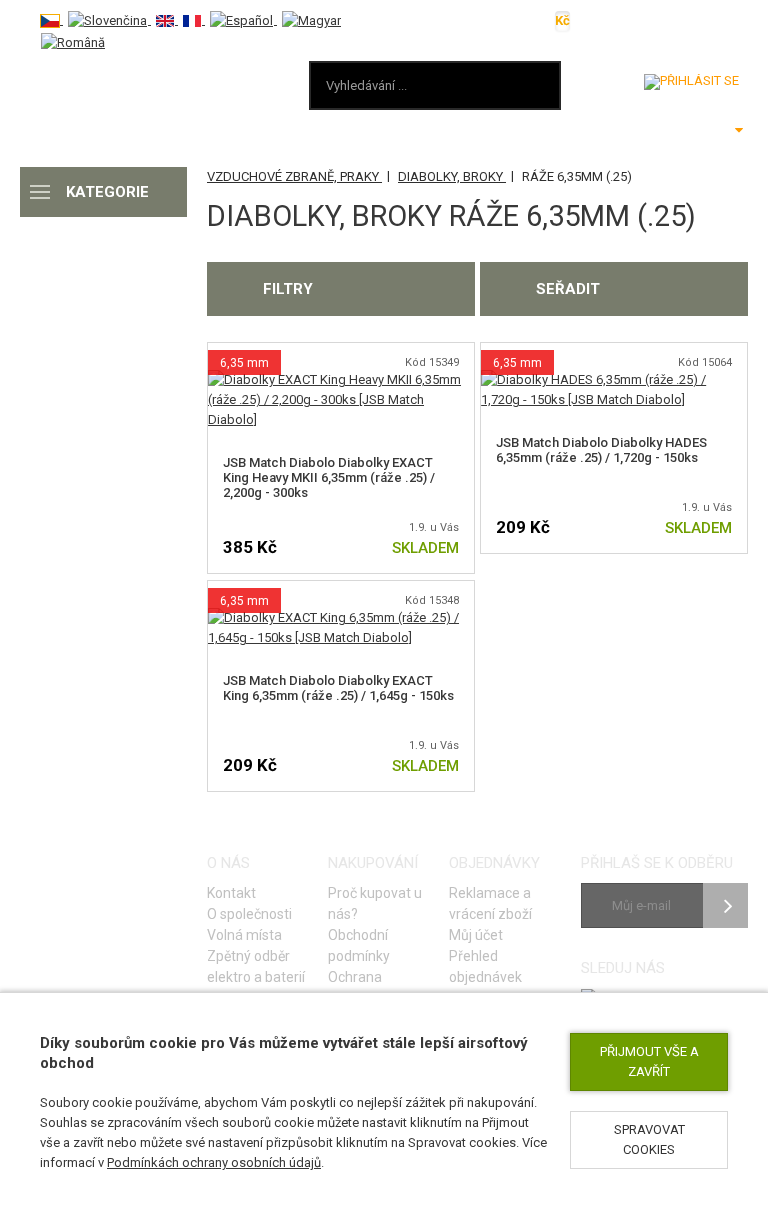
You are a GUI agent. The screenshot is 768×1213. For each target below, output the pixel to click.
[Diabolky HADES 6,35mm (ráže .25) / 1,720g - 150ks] (614, 379)
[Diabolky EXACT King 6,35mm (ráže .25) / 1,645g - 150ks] (341, 617)
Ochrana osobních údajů (375, 987)
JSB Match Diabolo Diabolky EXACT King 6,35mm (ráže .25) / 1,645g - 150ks (338, 688)
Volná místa (244, 935)
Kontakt (231, 893)
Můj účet (476, 935)
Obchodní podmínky (359, 945)
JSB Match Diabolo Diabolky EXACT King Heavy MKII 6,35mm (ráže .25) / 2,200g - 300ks (329, 477)
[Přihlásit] (691, 82)
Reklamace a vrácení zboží (490, 903)
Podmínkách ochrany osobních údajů (214, 1162)
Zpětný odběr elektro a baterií (256, 966)
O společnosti (249, 914)
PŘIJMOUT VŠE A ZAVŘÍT (649, 1061)
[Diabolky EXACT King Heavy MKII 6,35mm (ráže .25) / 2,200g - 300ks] (341, 379)
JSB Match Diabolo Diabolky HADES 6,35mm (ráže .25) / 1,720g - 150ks (601, 450)
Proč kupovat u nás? (375, 903)
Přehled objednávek (485, 966)
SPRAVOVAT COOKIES (649, 1139)
